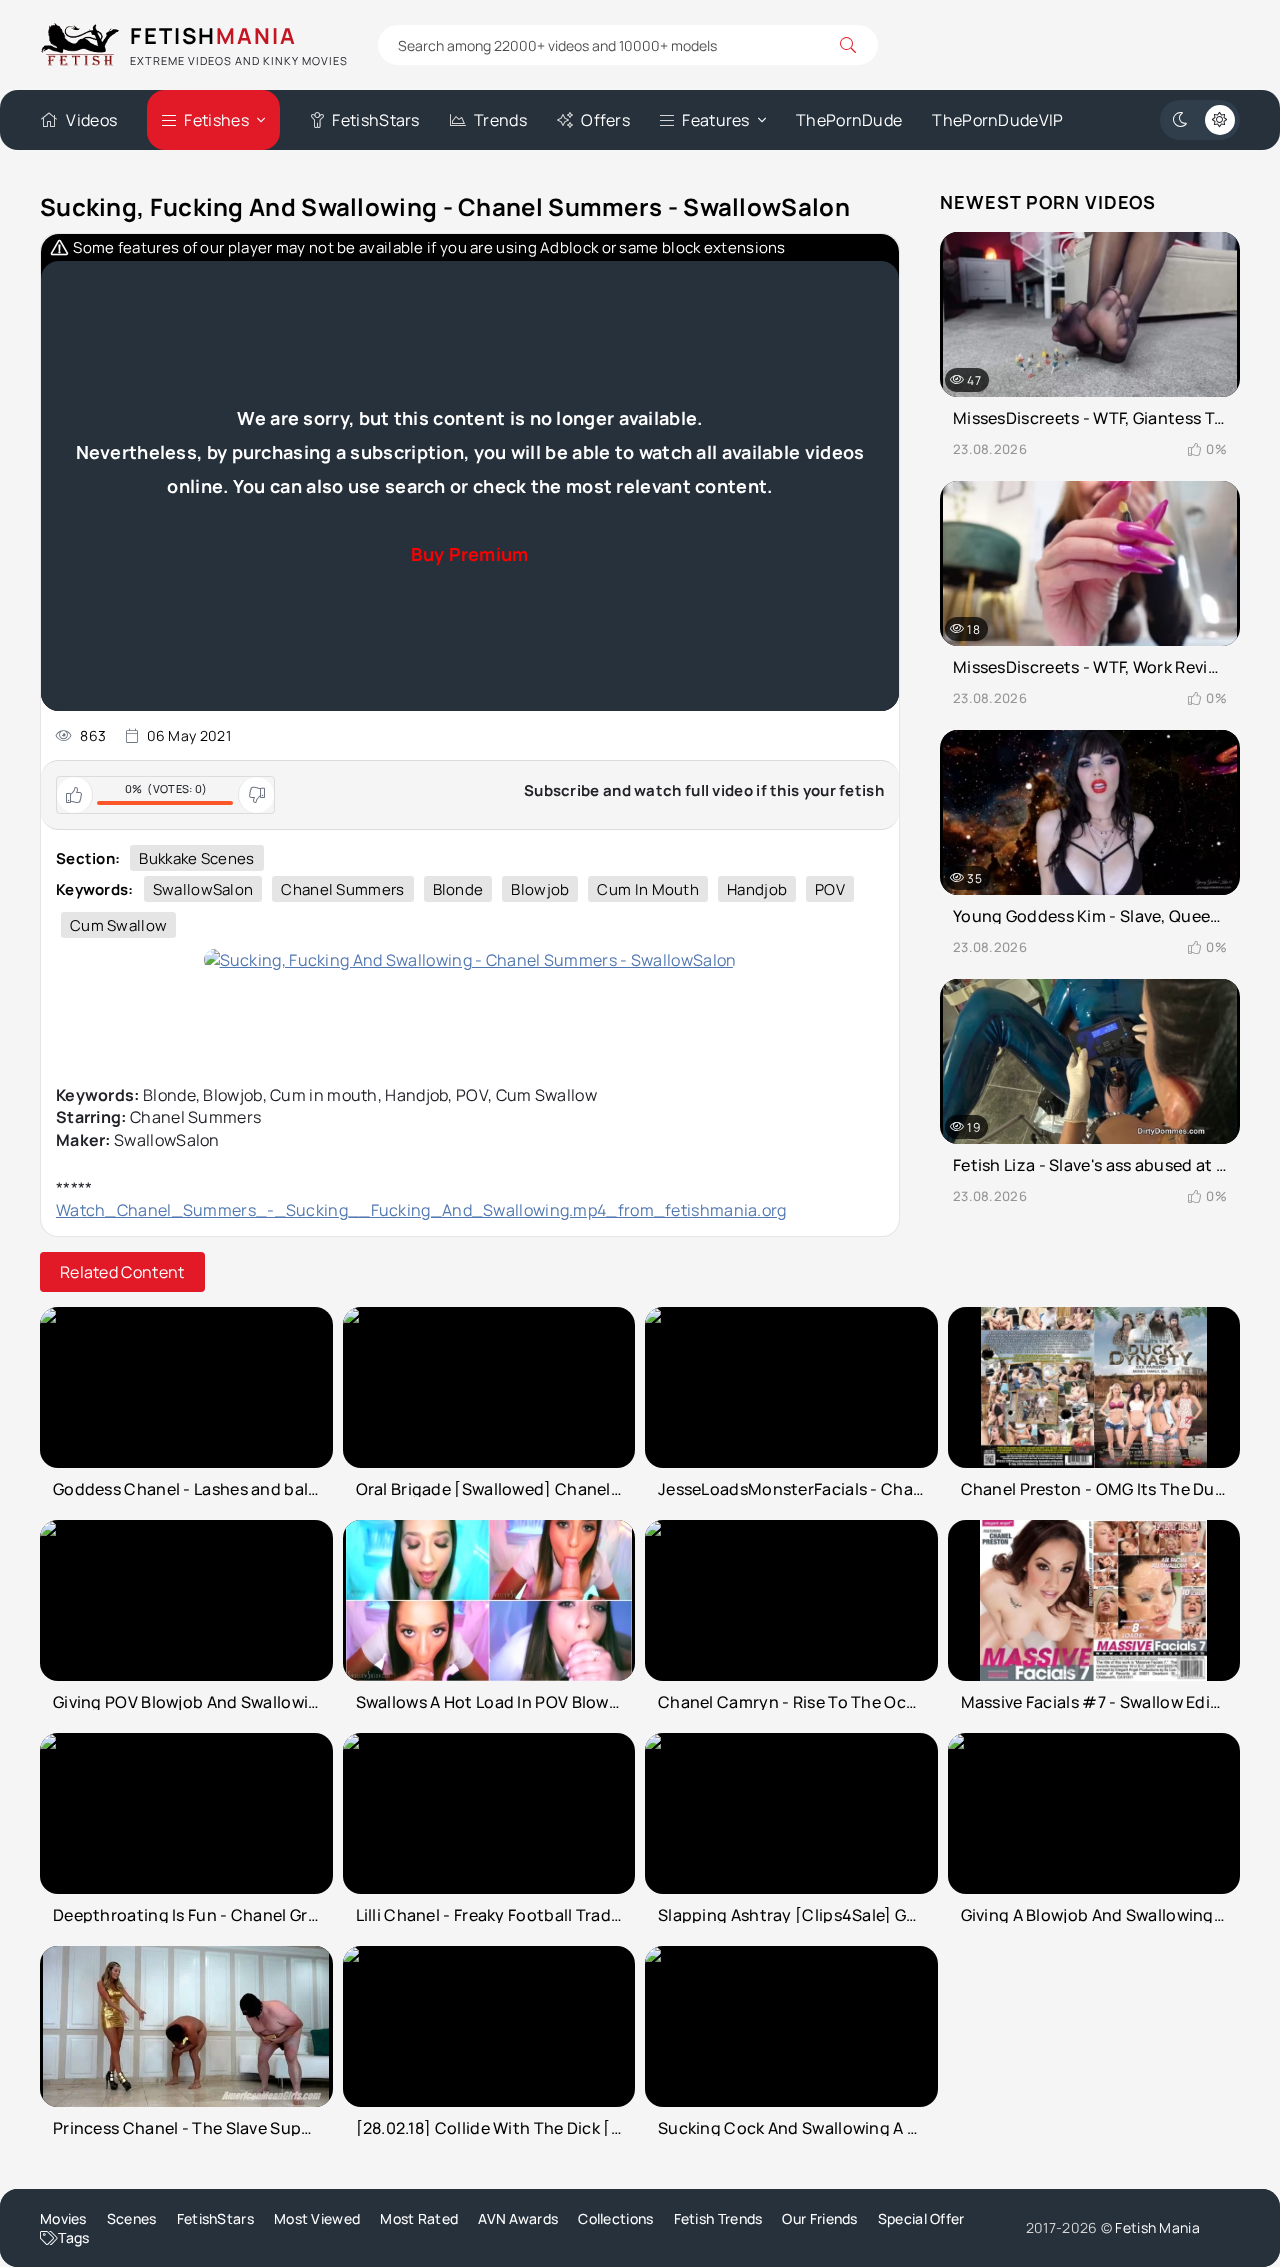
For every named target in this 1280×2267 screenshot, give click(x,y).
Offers (605, 120)
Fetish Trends (718, 2218)
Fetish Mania (1157, 2227)
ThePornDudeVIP (997, 120)
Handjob (757, 889)
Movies (63, 2218)
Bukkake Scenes (196, 858)
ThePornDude (849, 120)
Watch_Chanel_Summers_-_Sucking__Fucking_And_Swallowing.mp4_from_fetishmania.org (421, 1210)
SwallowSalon (203, 889)
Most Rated (419, 2218)
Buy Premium (469, 554)
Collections (615, 2218)
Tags (73, 2237)
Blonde (458, 889)
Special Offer (921, 2218)
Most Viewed (317, 2218)
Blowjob (540, 889)
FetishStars (375, 120)
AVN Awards (518, 2218)
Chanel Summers (342, 889)
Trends (500, 120)
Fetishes (216, 120)
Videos (91, 120)
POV (830, 889)
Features (715, 120)
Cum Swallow (118, 925)
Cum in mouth (648, 889)
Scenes (132, 2218)
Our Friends (819, 2218)
